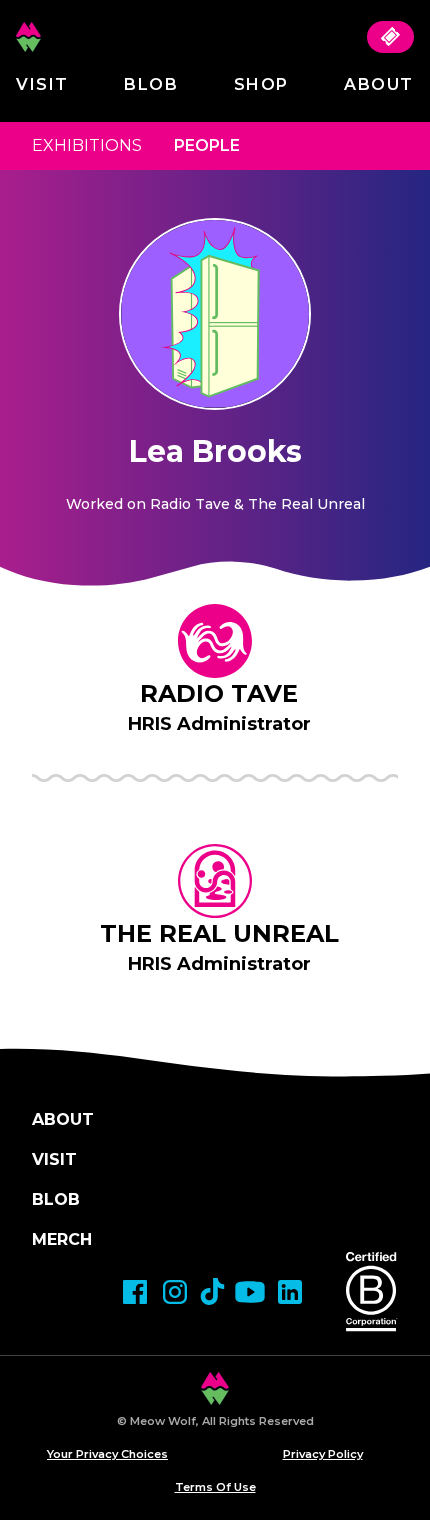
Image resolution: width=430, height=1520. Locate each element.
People (207, 145)
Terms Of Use (215, 1487)
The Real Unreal (219, 933)
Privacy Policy (323, 1454)
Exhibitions (87, 145)
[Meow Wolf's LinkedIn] (290, 1292)
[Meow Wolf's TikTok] (212, 1291)
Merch (62, 1239)
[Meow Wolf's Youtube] (250, 1292)
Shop (261, 84)
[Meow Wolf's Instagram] (175, 1292)
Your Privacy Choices (107, 1454)
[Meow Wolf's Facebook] (135, 1292)
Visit (42, 84)
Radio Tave (219, 693)
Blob (151, 84)
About (379, 84)
